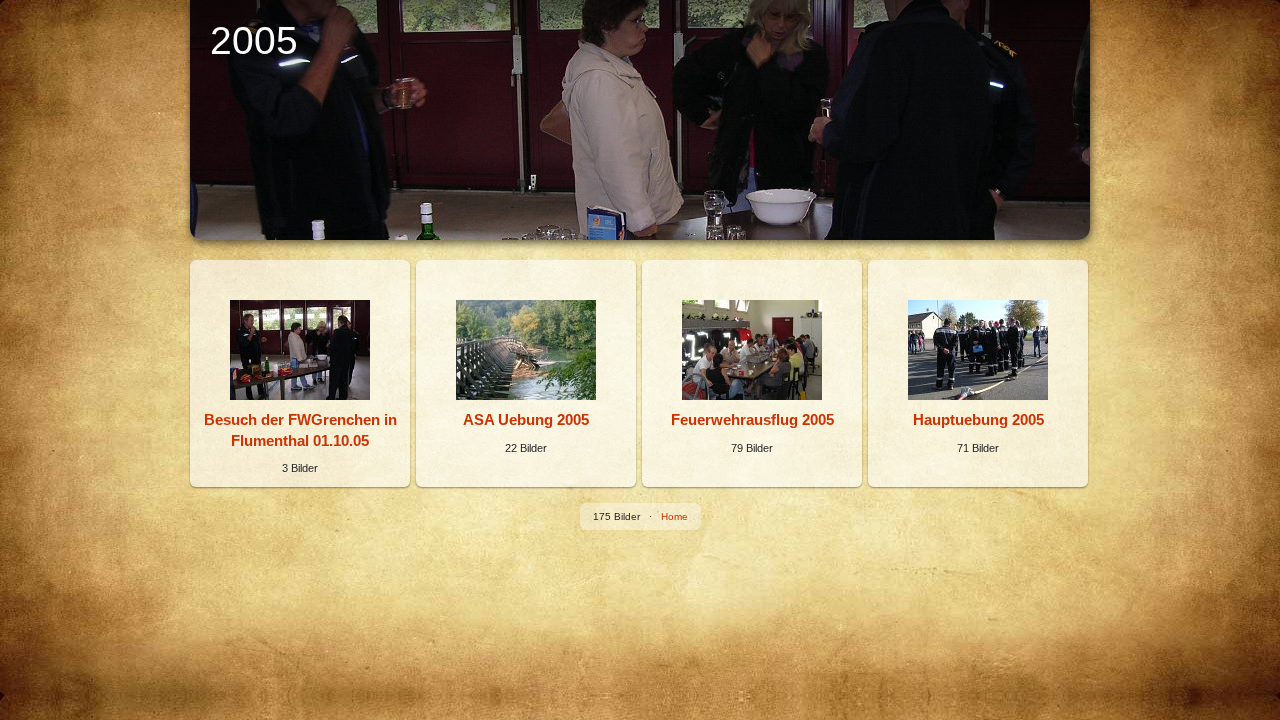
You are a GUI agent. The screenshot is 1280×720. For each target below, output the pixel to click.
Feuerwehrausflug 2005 (752, 419)
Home (674, 516)
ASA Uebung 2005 (526, 419)
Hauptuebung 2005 (978, 419)
